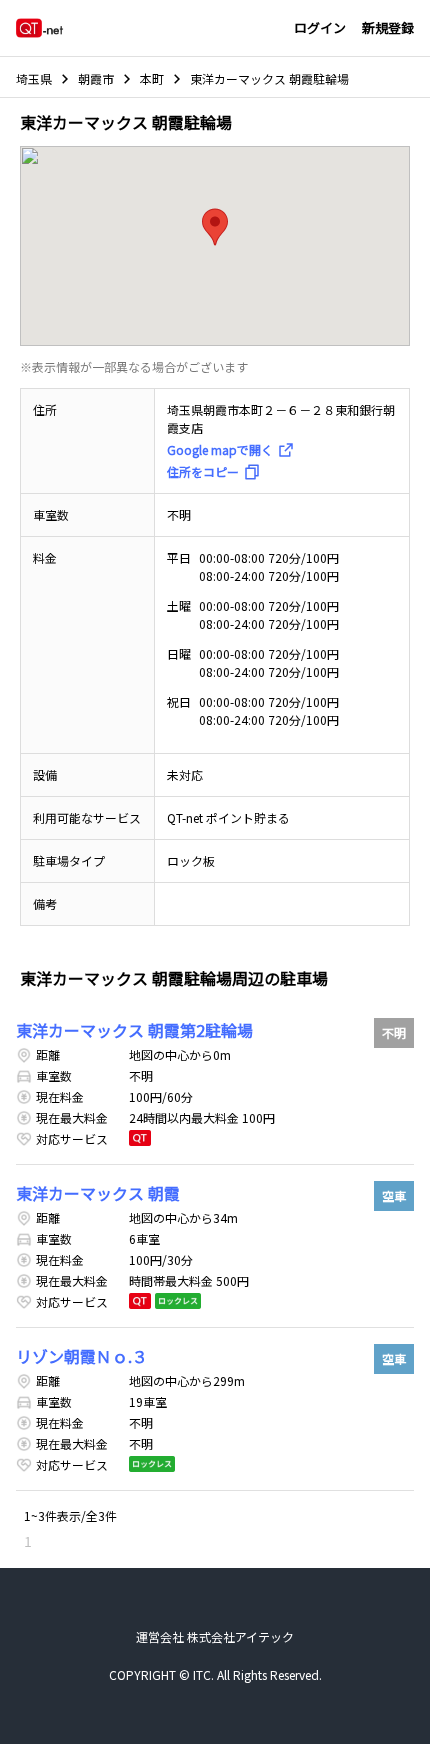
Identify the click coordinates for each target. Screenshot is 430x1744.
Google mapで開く (220, 449)
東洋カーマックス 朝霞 (98, 1193)
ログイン (320, 27)
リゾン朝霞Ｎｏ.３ (82, 1356)
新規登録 (388, 27)
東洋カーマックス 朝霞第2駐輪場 (134, 1030)
